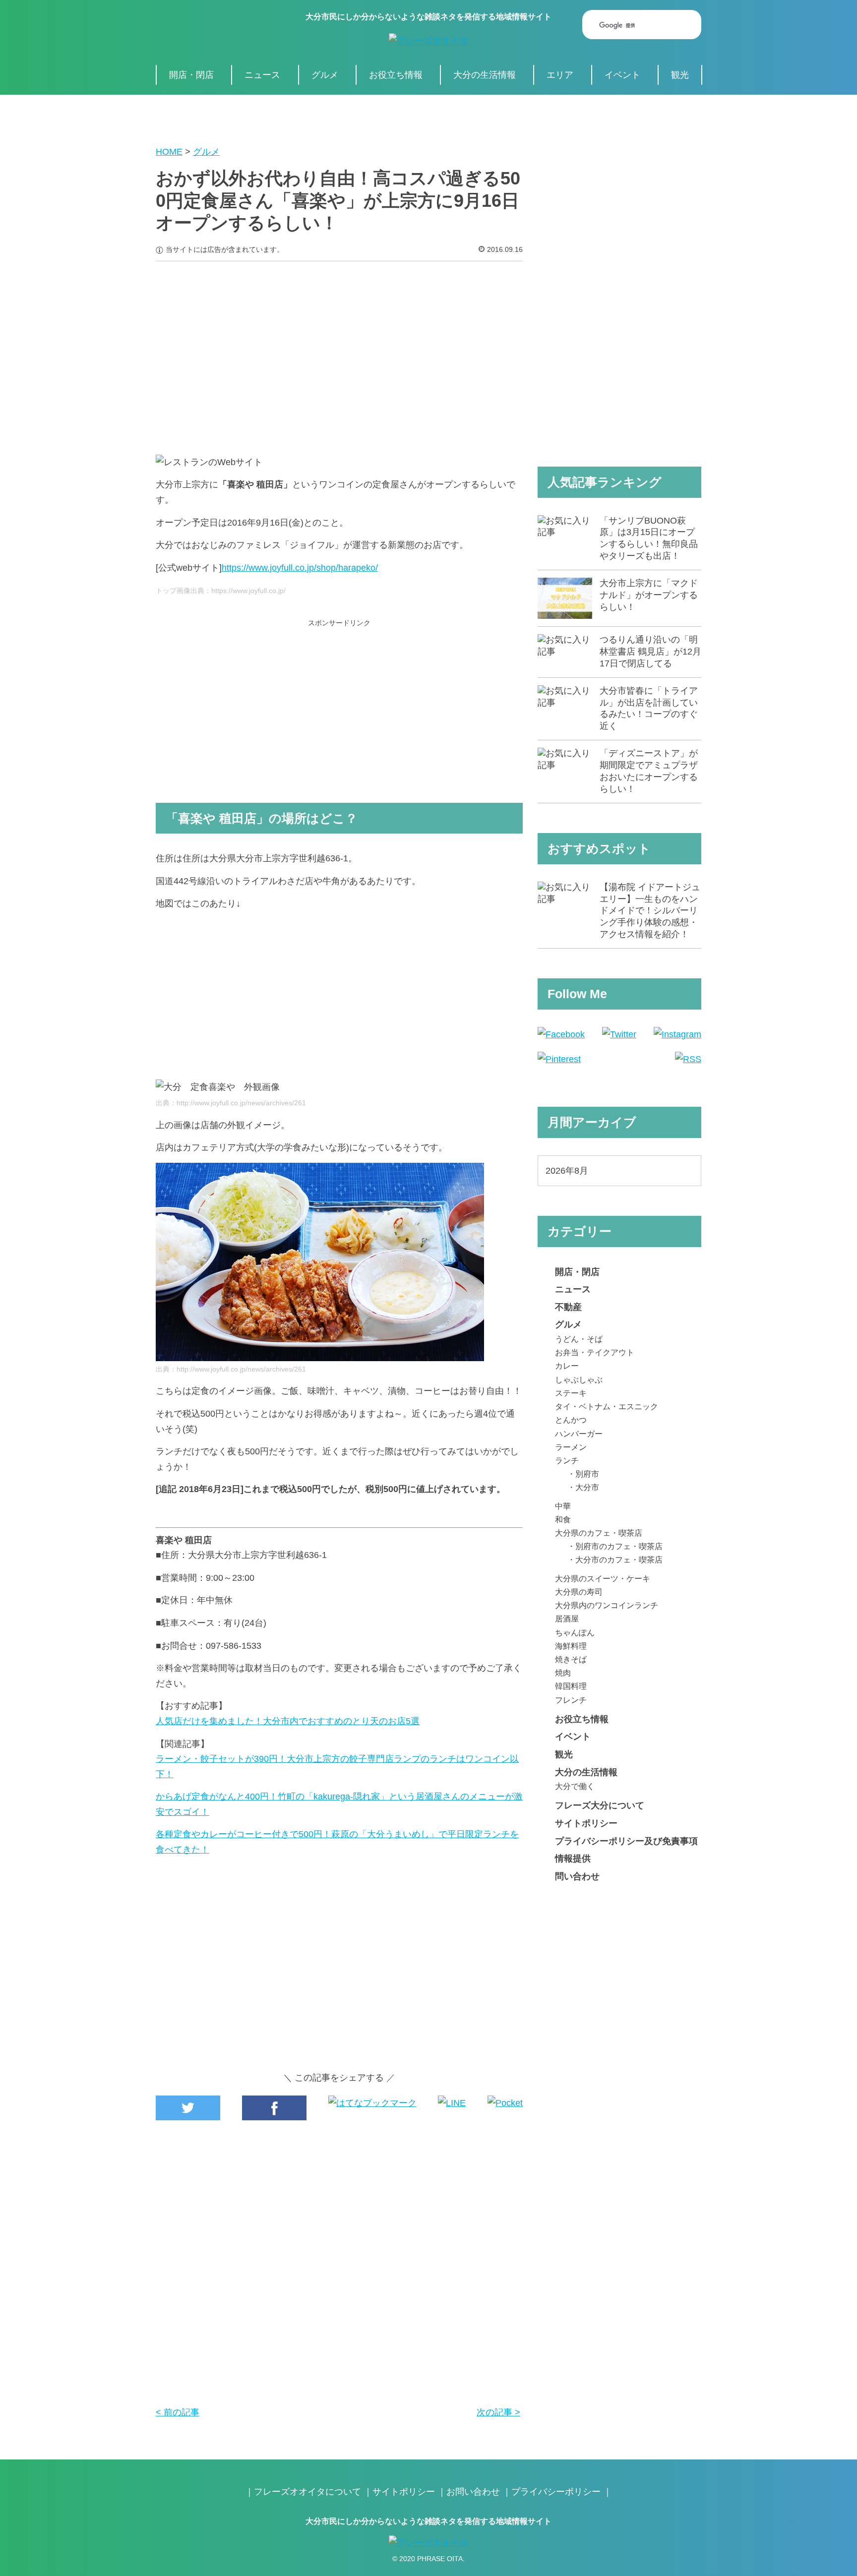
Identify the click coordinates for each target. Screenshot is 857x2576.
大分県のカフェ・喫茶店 (599, 1533)
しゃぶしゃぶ (579, 1379)
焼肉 (563, 1673)
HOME (169, 152)
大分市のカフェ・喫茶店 (619, 1559)
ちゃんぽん (575, 1632)
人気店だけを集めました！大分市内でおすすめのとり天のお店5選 (288, 1721)
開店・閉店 (191, 75)
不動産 (568, 1307)
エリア (560, 75)
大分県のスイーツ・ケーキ (603, 1578)
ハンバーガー (579, 1434)
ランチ (567, 1460)
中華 (563, 1506)
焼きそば (571, 1659)
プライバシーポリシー (556, 2492)
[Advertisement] (339, 351)
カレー (567, 1366)
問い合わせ (577, 1876)
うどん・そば (579, 1339)
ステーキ (571, 1393)
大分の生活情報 (485, 75)
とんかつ (571, 1420)
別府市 (587, 1474)
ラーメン (571, 1447)
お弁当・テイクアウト (595, 1352)
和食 (563, 1519)
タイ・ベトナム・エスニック (607, 1406)
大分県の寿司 (579, 1592)
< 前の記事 (178, 2412)
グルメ (325, 75)
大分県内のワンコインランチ (607, 1605)
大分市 (587, 1487)
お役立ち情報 (396, 75)
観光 (680, 75)
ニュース (262, 75)
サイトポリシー (586, 1823)
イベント (622, 75)
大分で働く (575, 1786)
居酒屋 (567, 1618)
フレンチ (571, 1700)
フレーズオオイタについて (307, 2492)
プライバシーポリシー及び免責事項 (626, 1841)
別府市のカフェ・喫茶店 (619, 1546)
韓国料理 (571, 1686)
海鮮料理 (571, 1646)
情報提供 (573, 1858)
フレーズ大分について (600, 1805)
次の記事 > (498, 2412)
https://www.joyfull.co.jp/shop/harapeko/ (300, 568)
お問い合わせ (473, 2492)
